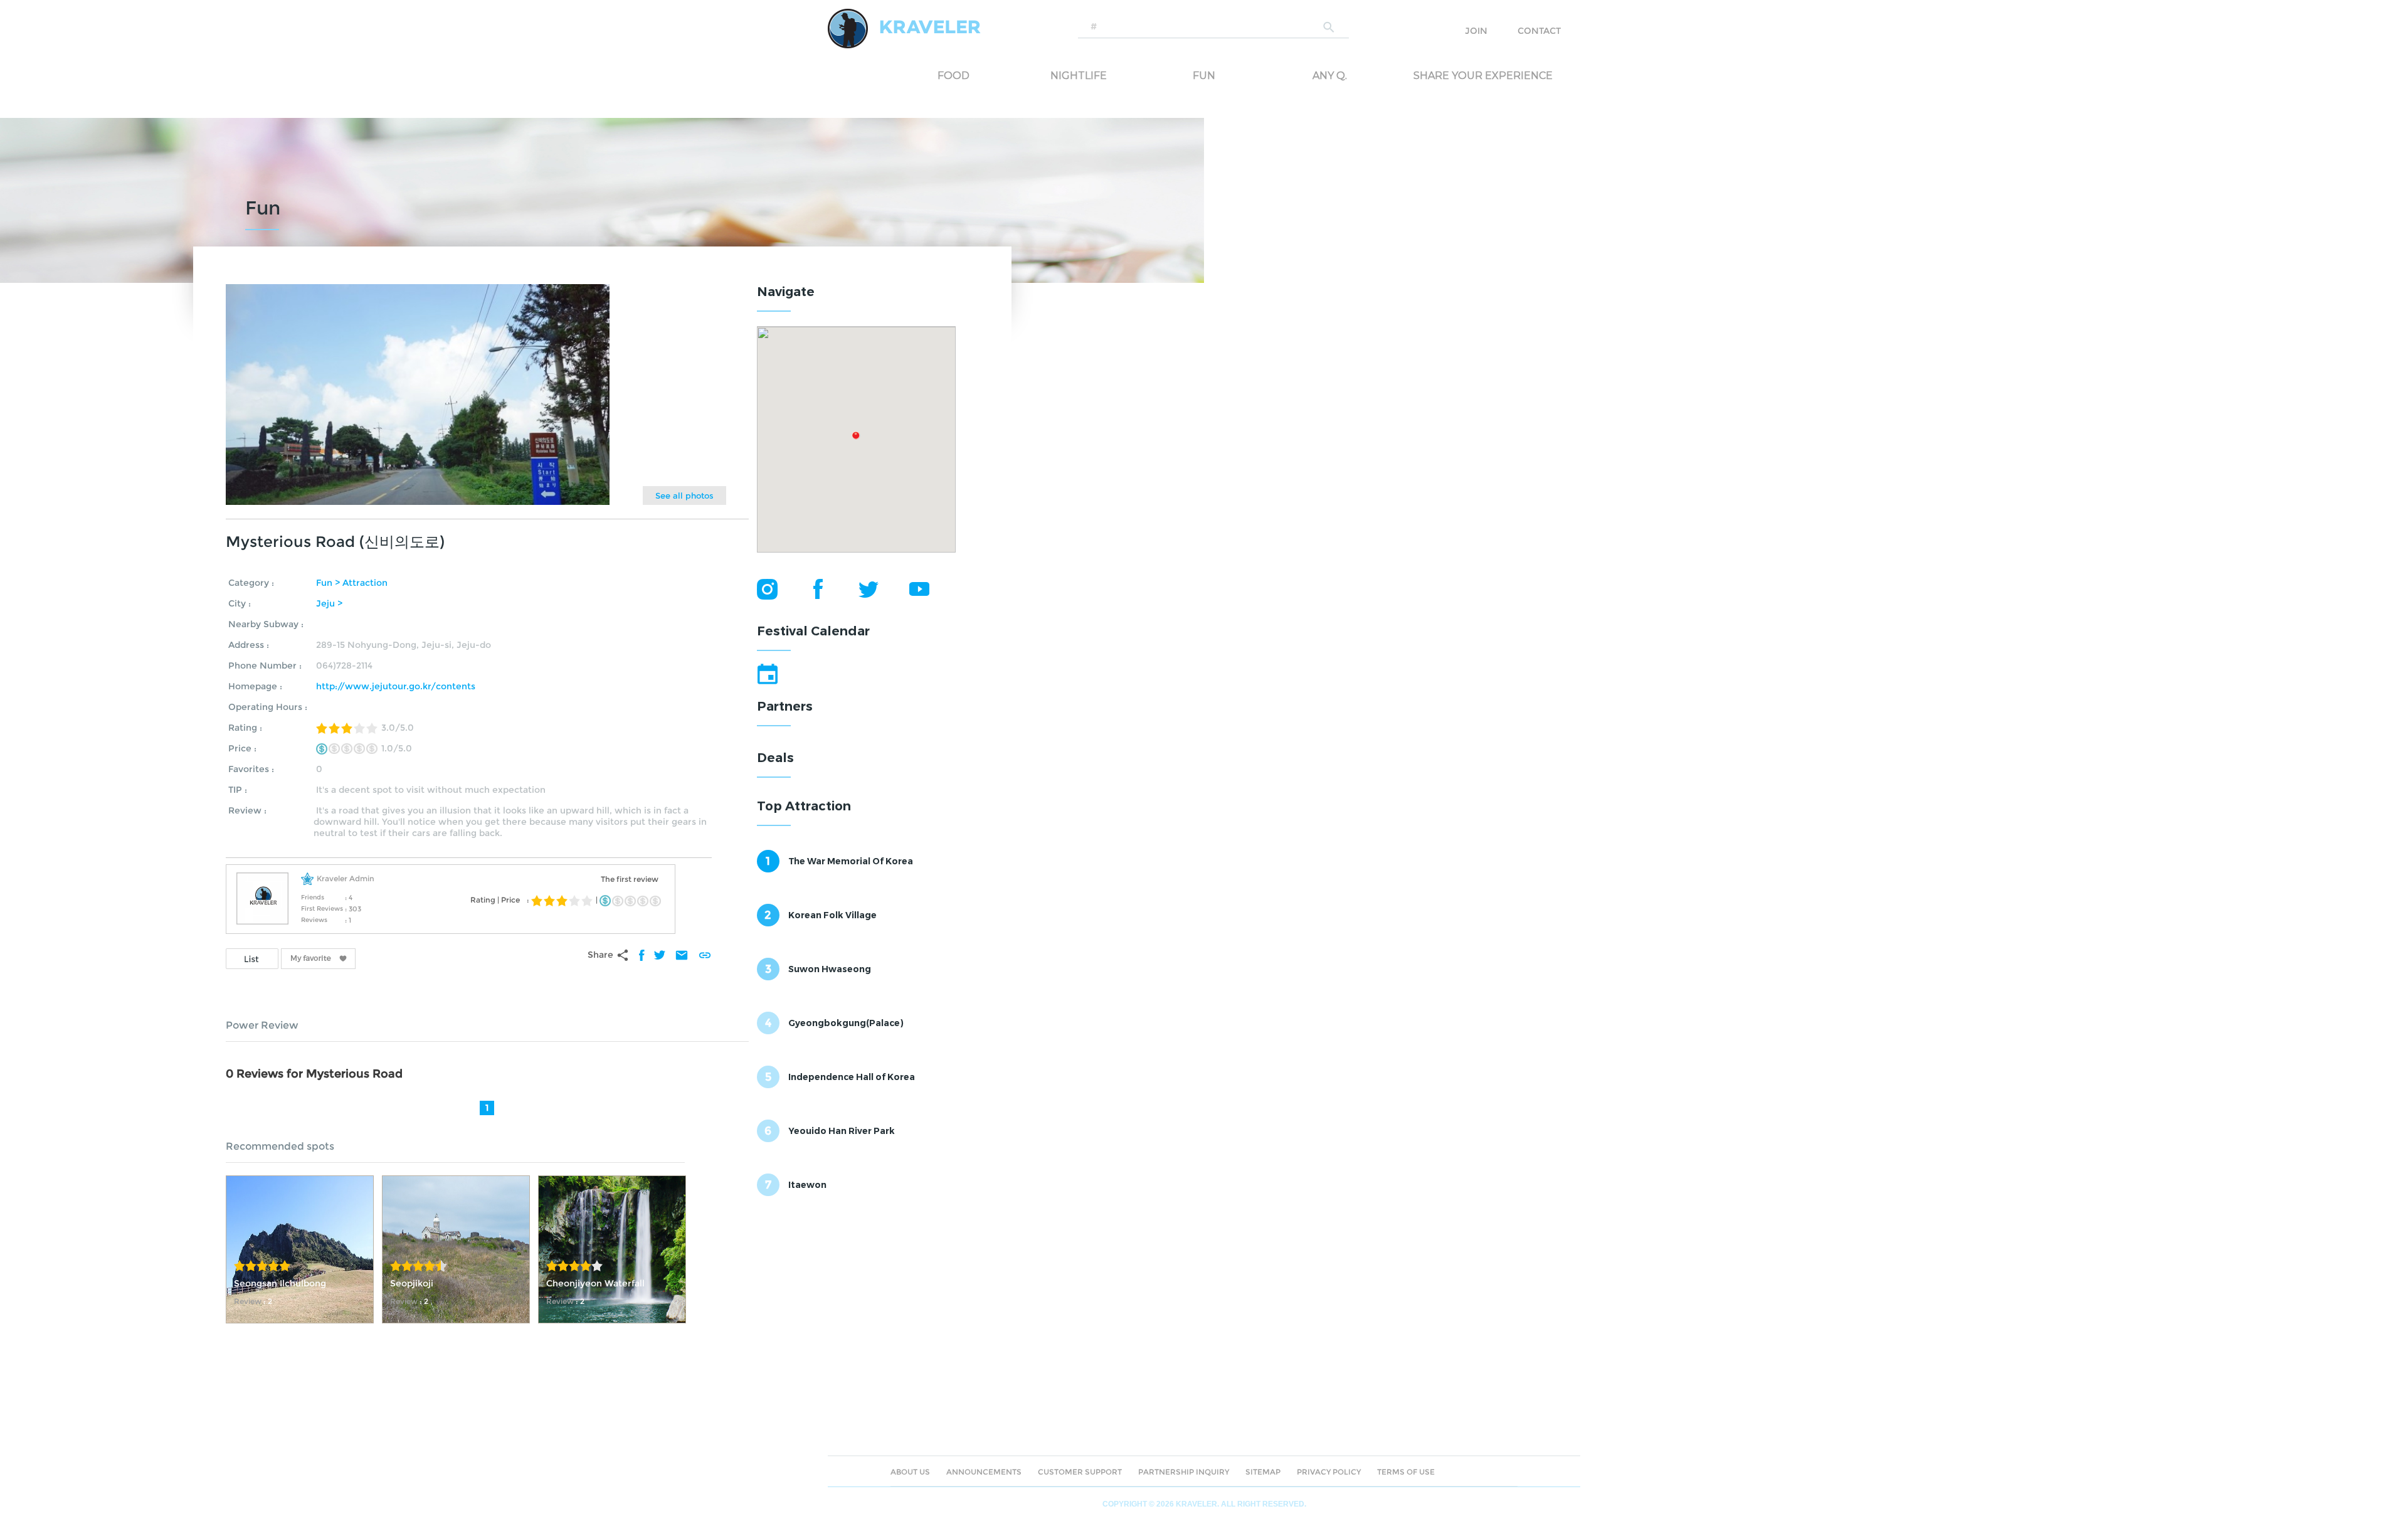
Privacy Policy (1329, 1472)
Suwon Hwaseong (830, 969)
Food (953, 76)
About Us (910, 1472)
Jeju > (329, 603)
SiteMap (1263, 1472)
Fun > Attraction (352, 583)
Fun (1204, 76)
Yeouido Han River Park (842, 1131)
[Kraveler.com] (904, 28)
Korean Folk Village (832, 915)
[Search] (1329, 27)
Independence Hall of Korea (852, 1077)
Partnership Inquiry (1184, 1472)
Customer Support (1080, 1472)
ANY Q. (1330, 76)
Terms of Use (1406, 1472)
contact (1539, 31)
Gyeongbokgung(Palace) (846, 1023)
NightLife (1079, 76)
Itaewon (807, 1185)
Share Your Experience (1464, 76)
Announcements (984, 1472)
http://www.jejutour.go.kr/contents (396, 686)
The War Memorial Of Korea (851, 861)
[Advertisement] (851, 1290)
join (1476, 31)
